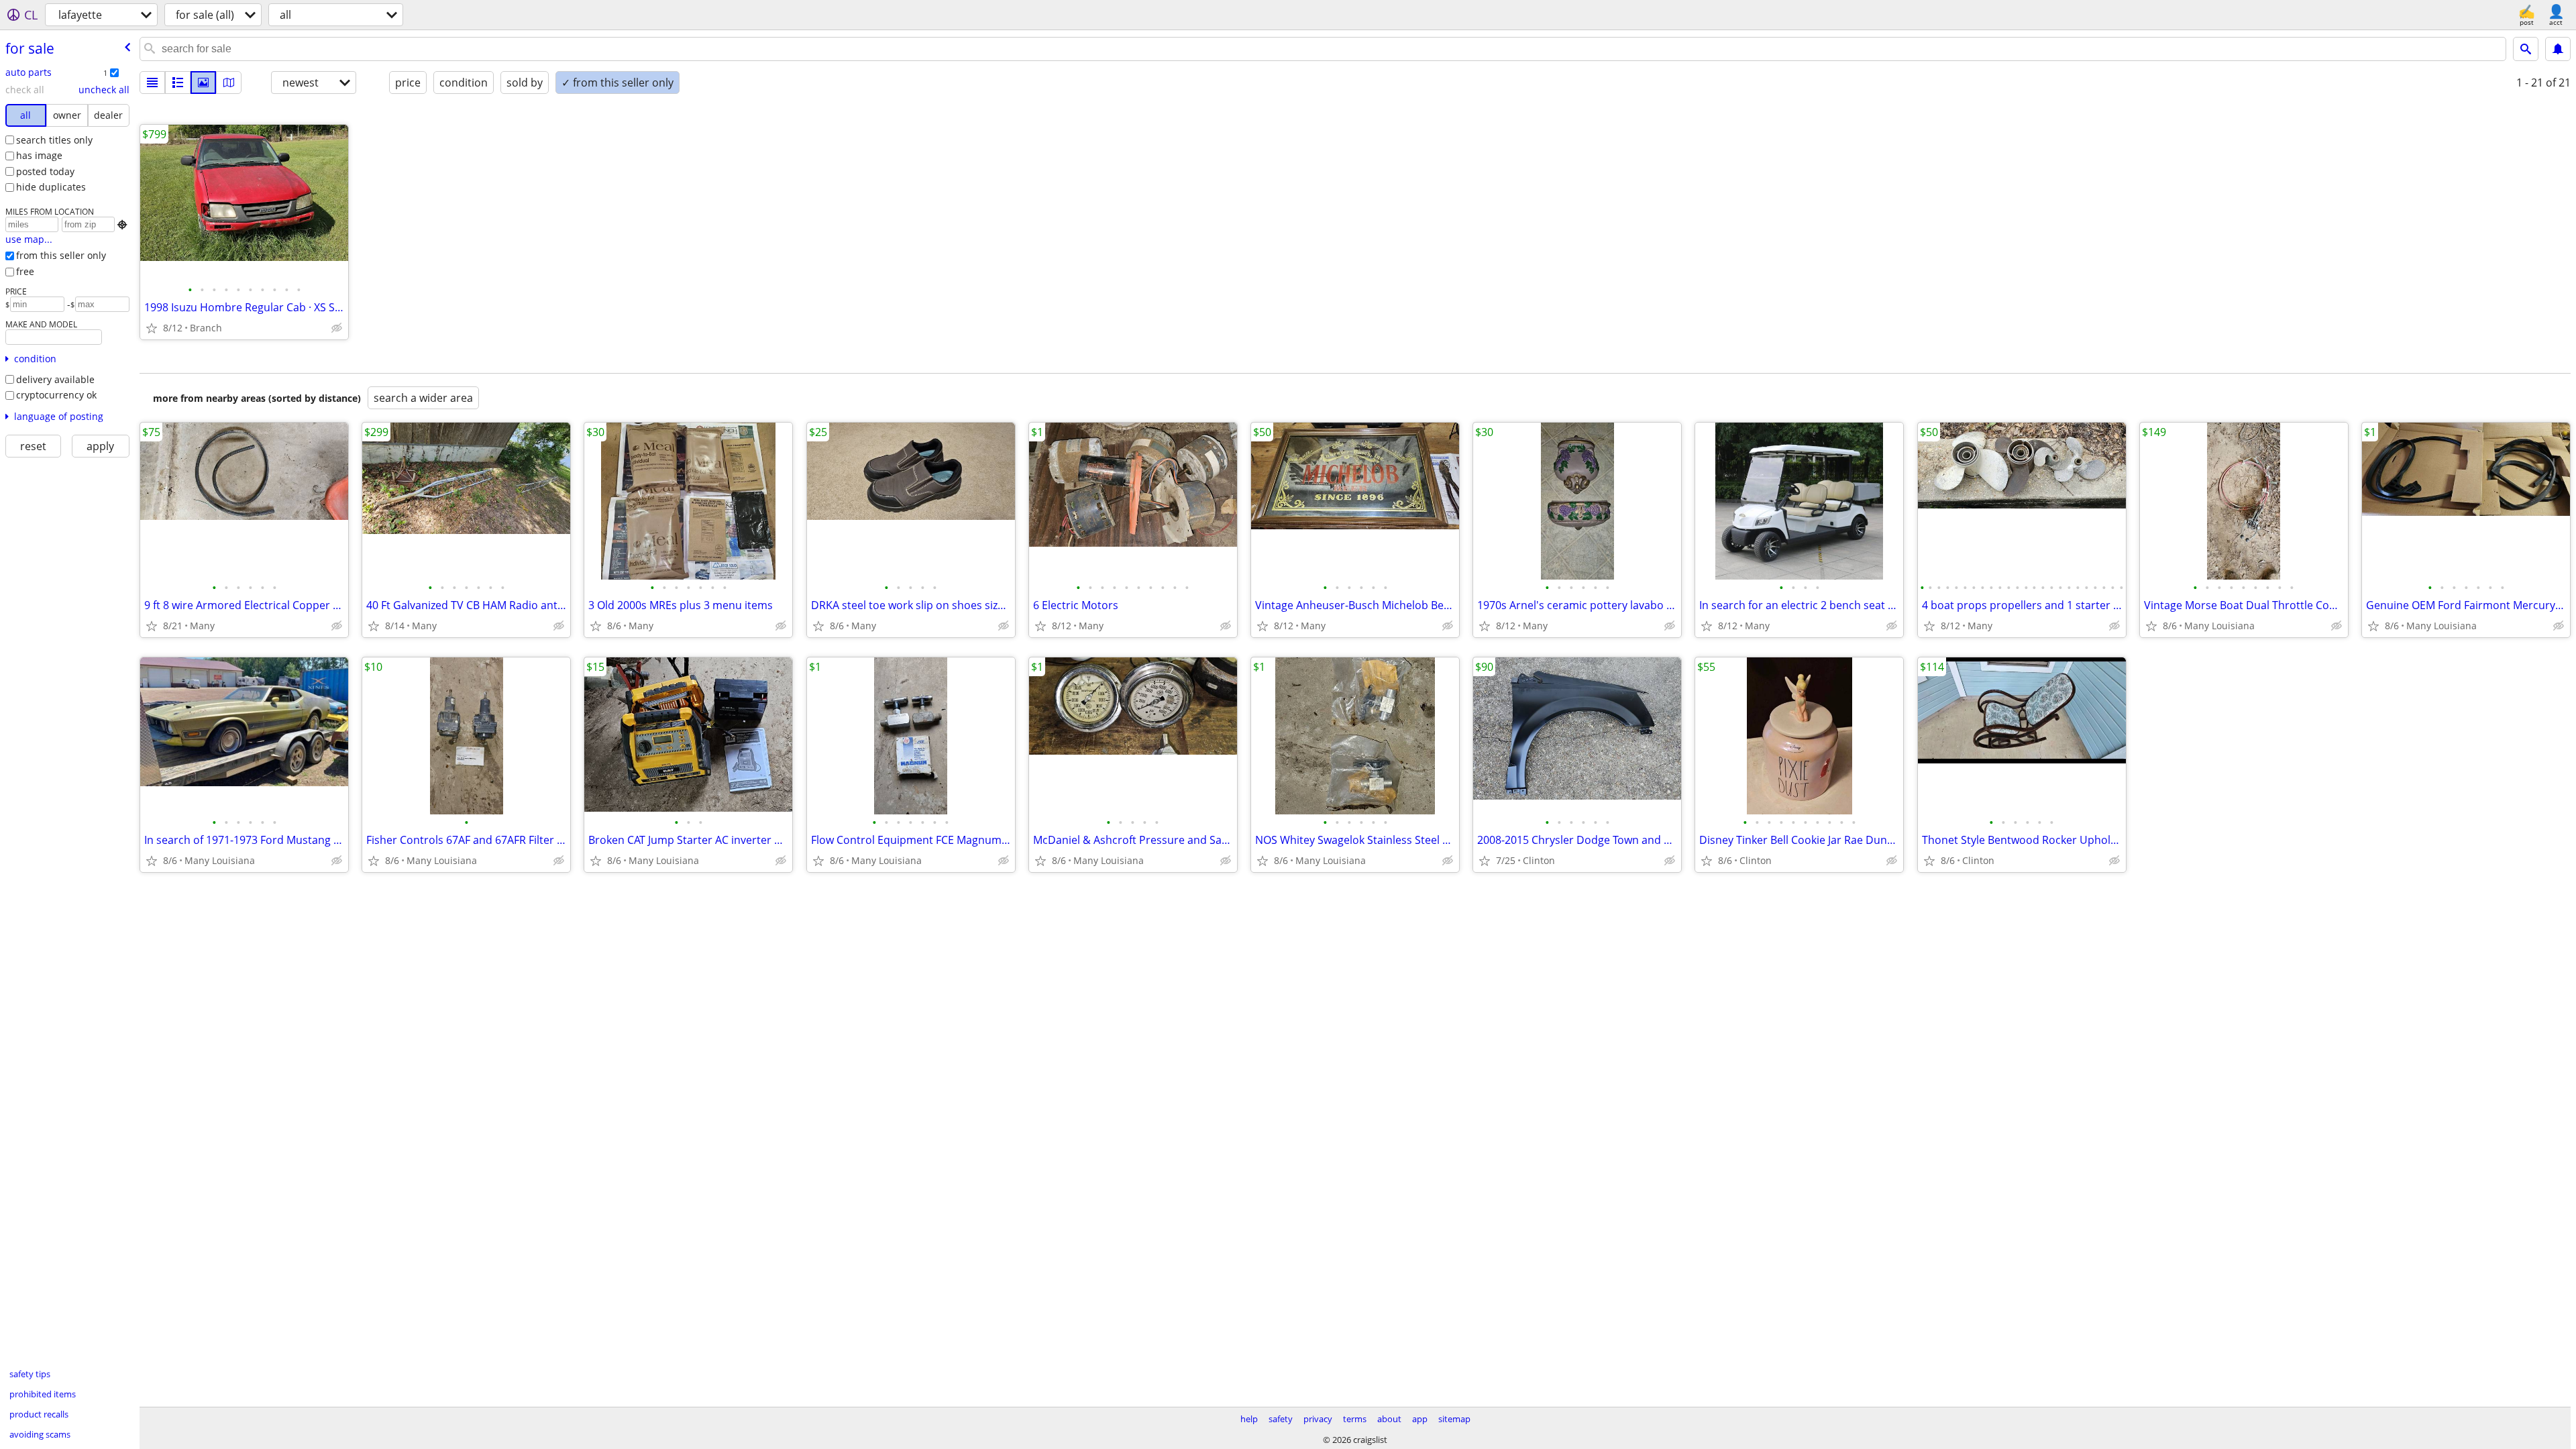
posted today (45, 171)
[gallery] (203, 83)
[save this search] (2558, 49)
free (25, 271)
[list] (152, 83)
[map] (229, 83)
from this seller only (61, 255)
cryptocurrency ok (56, 395)
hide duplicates (51, 187)
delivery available (55, 379)
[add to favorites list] (152, 328)
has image (39, 155)
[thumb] (178, 83)
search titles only (54, 140)
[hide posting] (337, 328)
